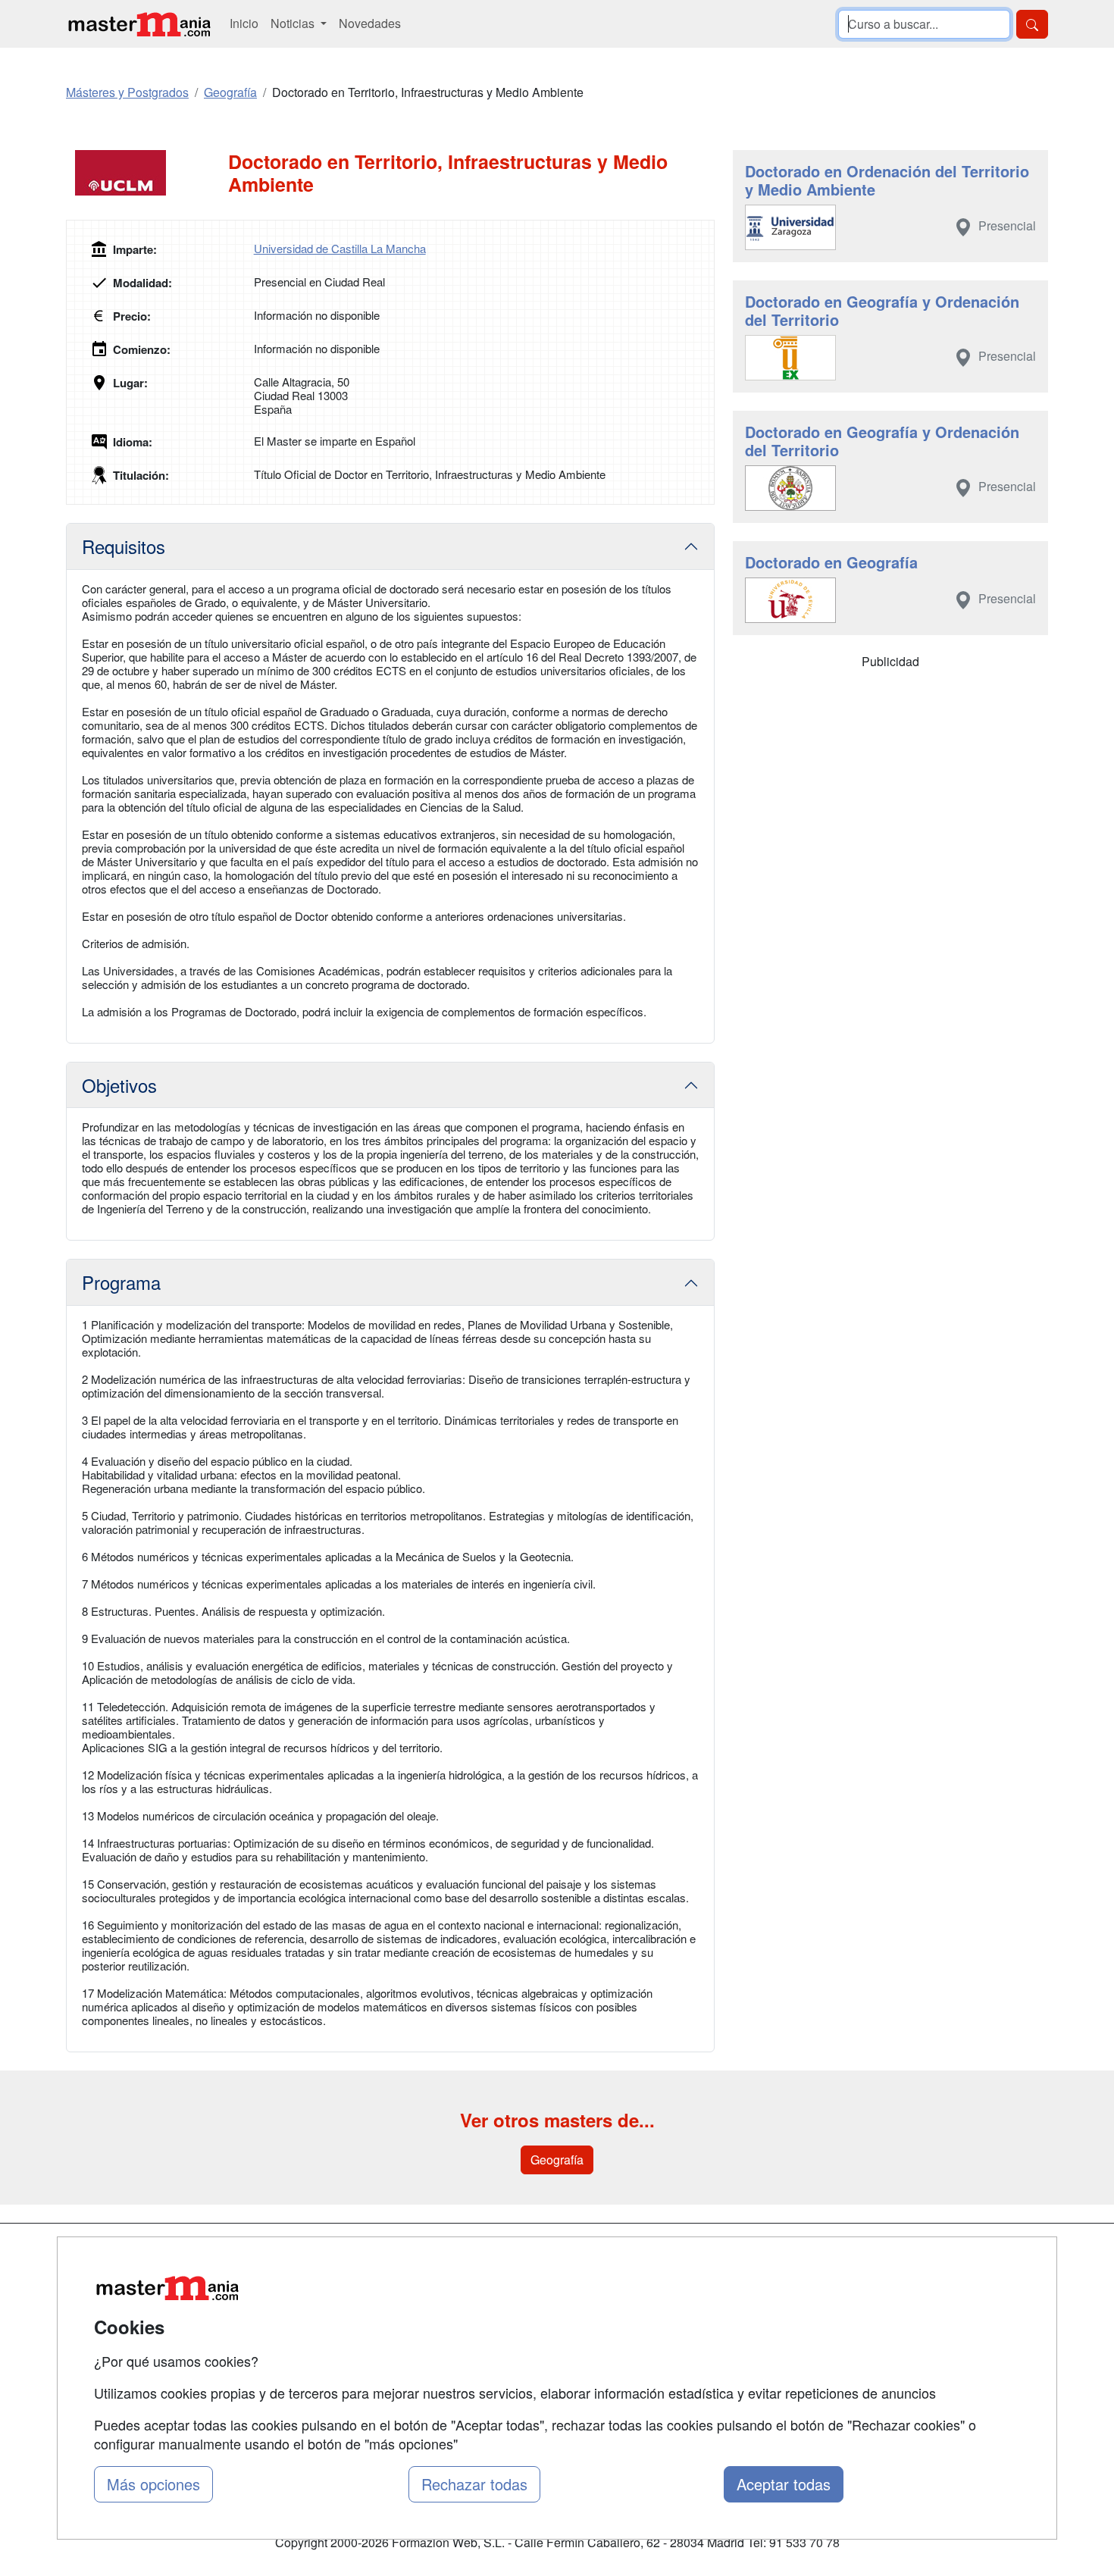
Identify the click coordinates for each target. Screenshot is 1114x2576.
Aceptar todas (784, 2484)
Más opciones (153, 2484)
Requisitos (124, 546)
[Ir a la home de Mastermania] (139, 24)
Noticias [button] (294, 23)
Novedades (370, 23)
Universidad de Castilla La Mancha (340, 248)
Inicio (244, 23)
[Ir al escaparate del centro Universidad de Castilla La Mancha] (147, 173)
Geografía (557, 2160)
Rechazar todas (474, 2484)
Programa (121, 1282)
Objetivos (119, 1085)
